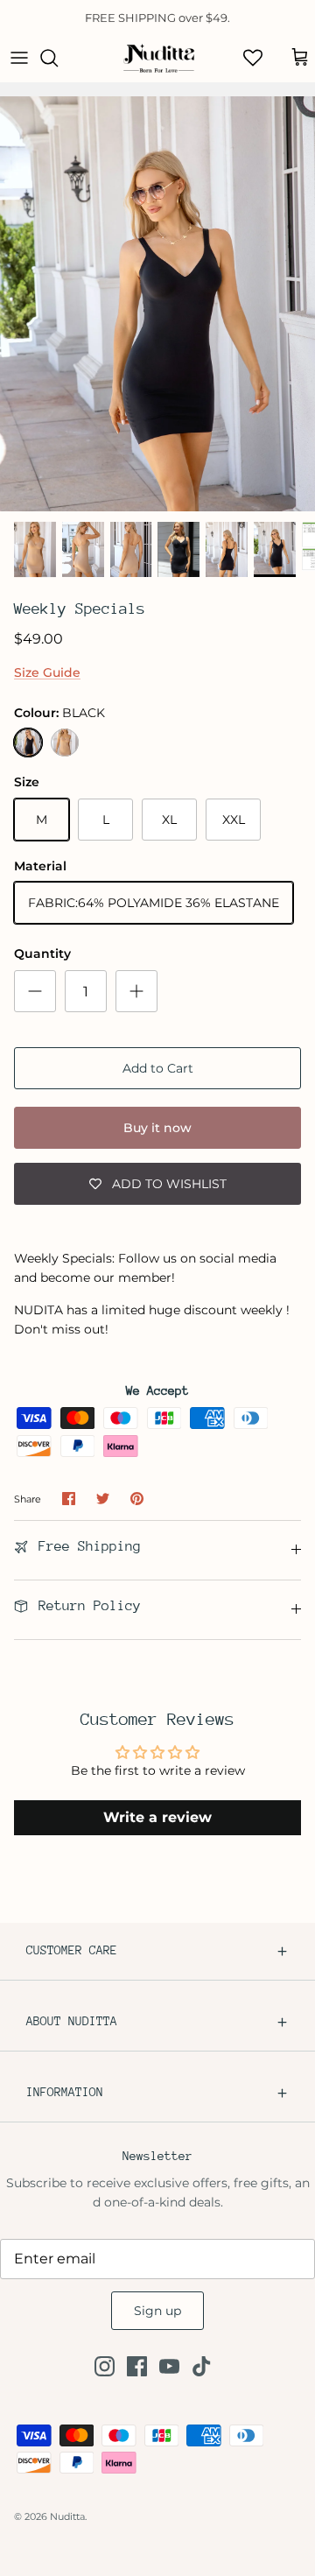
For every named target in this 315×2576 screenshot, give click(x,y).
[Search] (58, 58)
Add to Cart (158, 1068)
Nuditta (67, 2516)
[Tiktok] (202, 2366)
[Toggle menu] (19, 58)
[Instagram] (105, 2366)
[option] (157, 304)
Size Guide (47, 672)
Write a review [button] (157, 1817)
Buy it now (157, 1128)
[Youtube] (169, 2366)
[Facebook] (137, 2366)
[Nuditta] (158, 58)
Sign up (157, 2311)
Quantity (42, 954)
